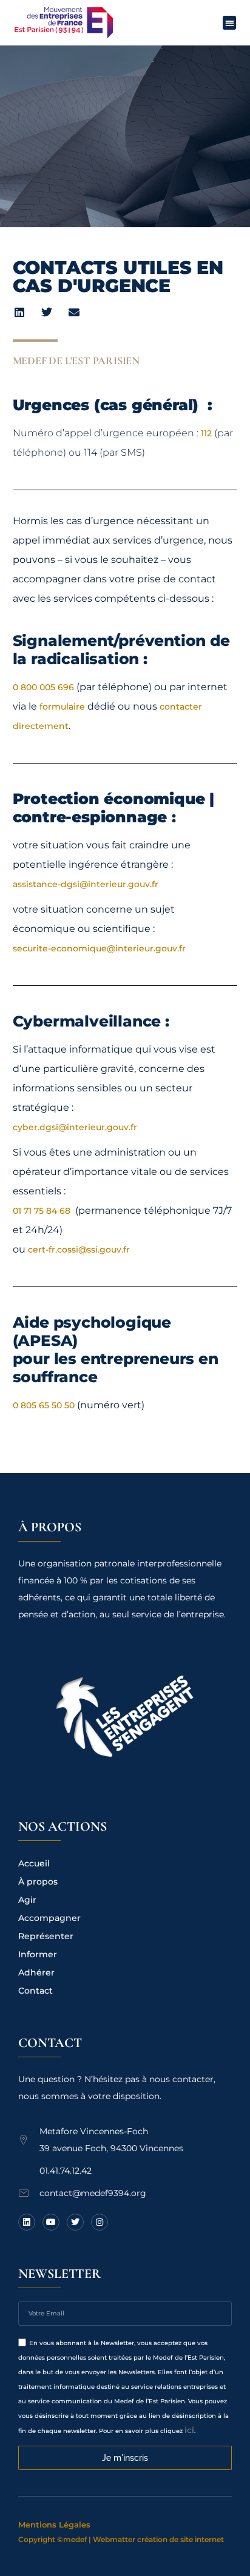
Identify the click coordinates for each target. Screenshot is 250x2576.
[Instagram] (100, 2222)
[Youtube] (51, 2222)
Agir (27, 1900)
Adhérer (36, 1972)
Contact (35, 1991)
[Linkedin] (27, 2222)
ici (189, 2430)
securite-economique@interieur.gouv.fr (100, 948)
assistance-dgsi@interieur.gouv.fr (86, 884)
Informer (38, 1954)
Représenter (46, 1936)
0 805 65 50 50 (44, 1405)
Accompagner (49, 1918)
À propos (38, 1882)
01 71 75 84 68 (43, 1211)
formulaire (62, 707)
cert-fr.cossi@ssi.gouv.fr (79, 1250)
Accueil (34, 1863)
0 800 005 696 (43, 687)
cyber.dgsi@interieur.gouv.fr (75, 1127)
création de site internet (181, 2539)
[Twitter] (75, 2222)
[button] (230, 23)
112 (206, 433)
